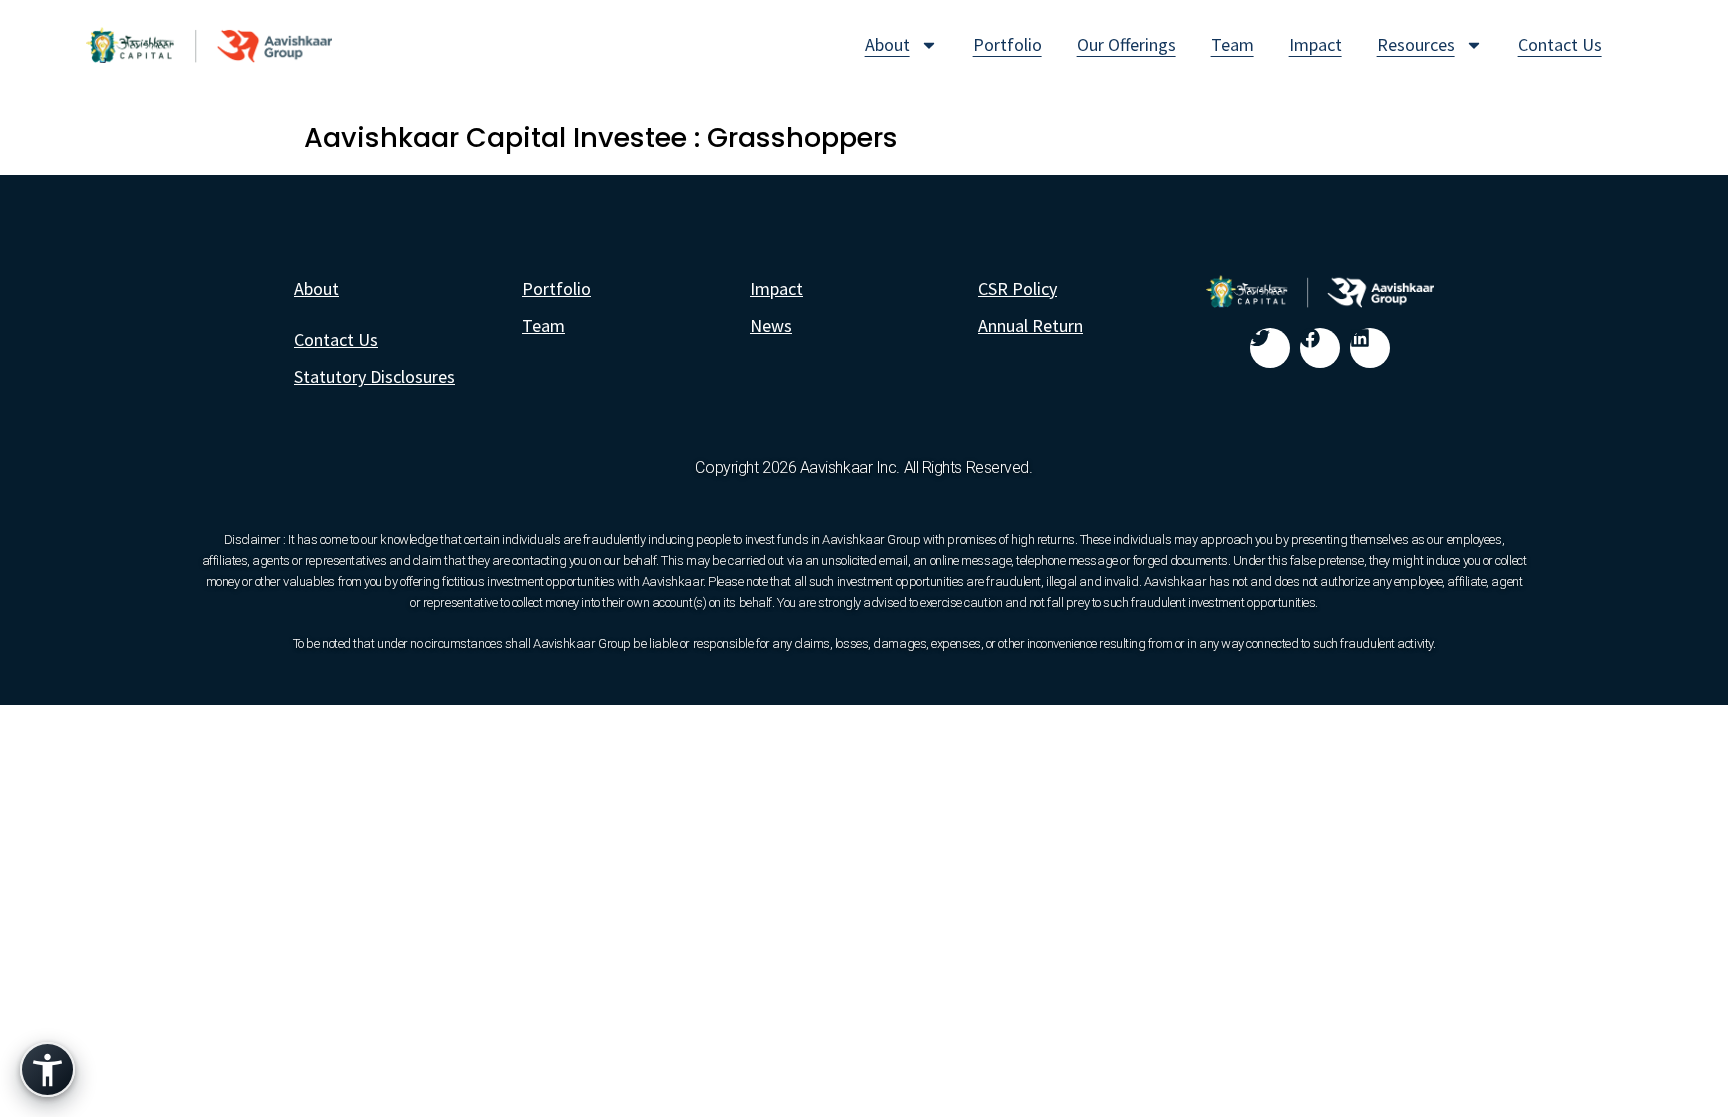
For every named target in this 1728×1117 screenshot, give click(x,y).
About (887, 44)
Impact (1315, 44)
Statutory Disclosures (374, 376)
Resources (1416, 44)
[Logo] (209, 45)
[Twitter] (1270, 348)
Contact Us (1560, 44)
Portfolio (1007, 44)
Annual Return (1030, 325)
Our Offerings (1126, 44)
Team (1232, 44)
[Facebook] (1320, 348)
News (771, 325)
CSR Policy (1017, 288)
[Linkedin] (1370, 348)
